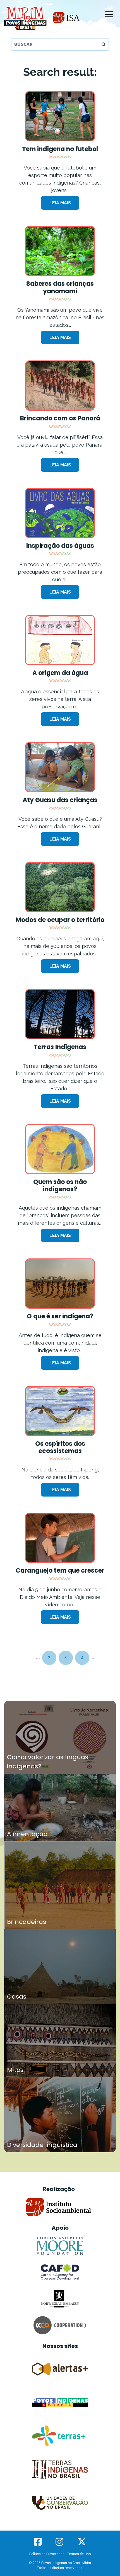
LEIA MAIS (60, 203)
